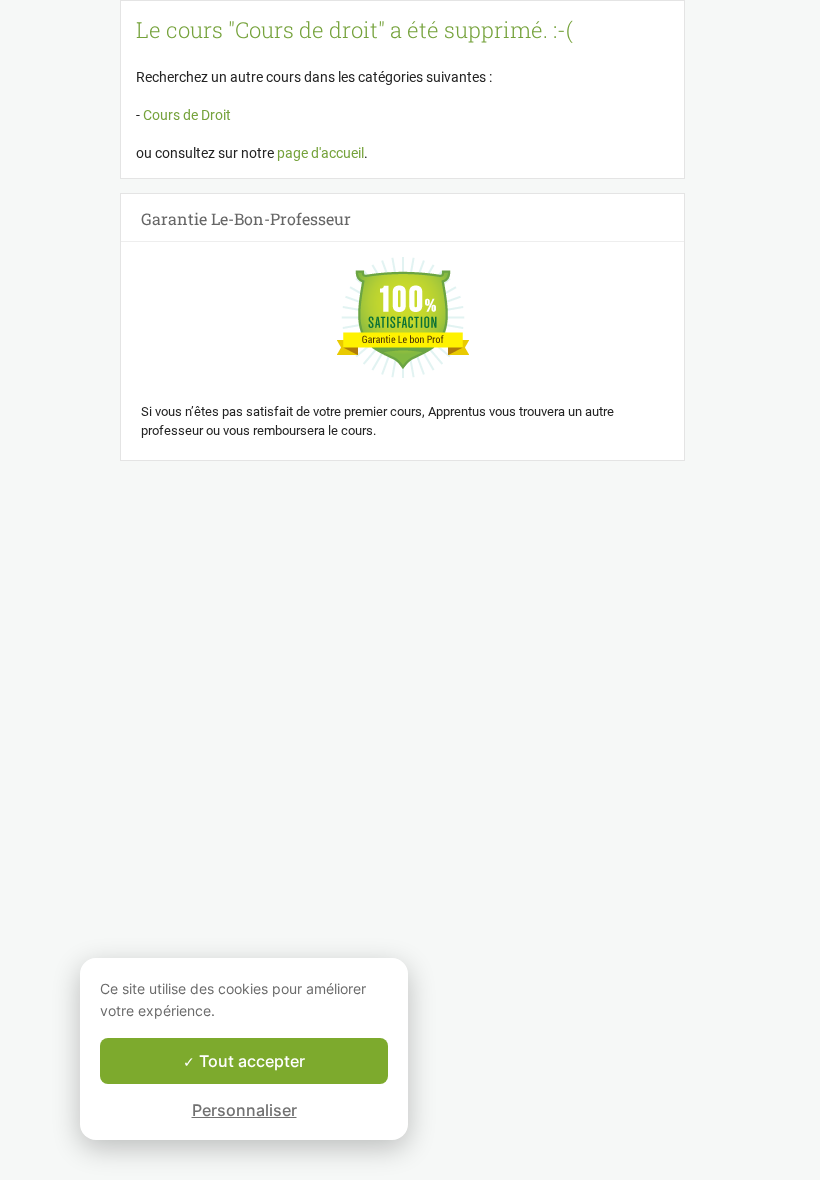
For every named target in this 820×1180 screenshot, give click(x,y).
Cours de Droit (185, 115)
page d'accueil (320, 153)
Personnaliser (244, 1110)
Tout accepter (250, 1061)
